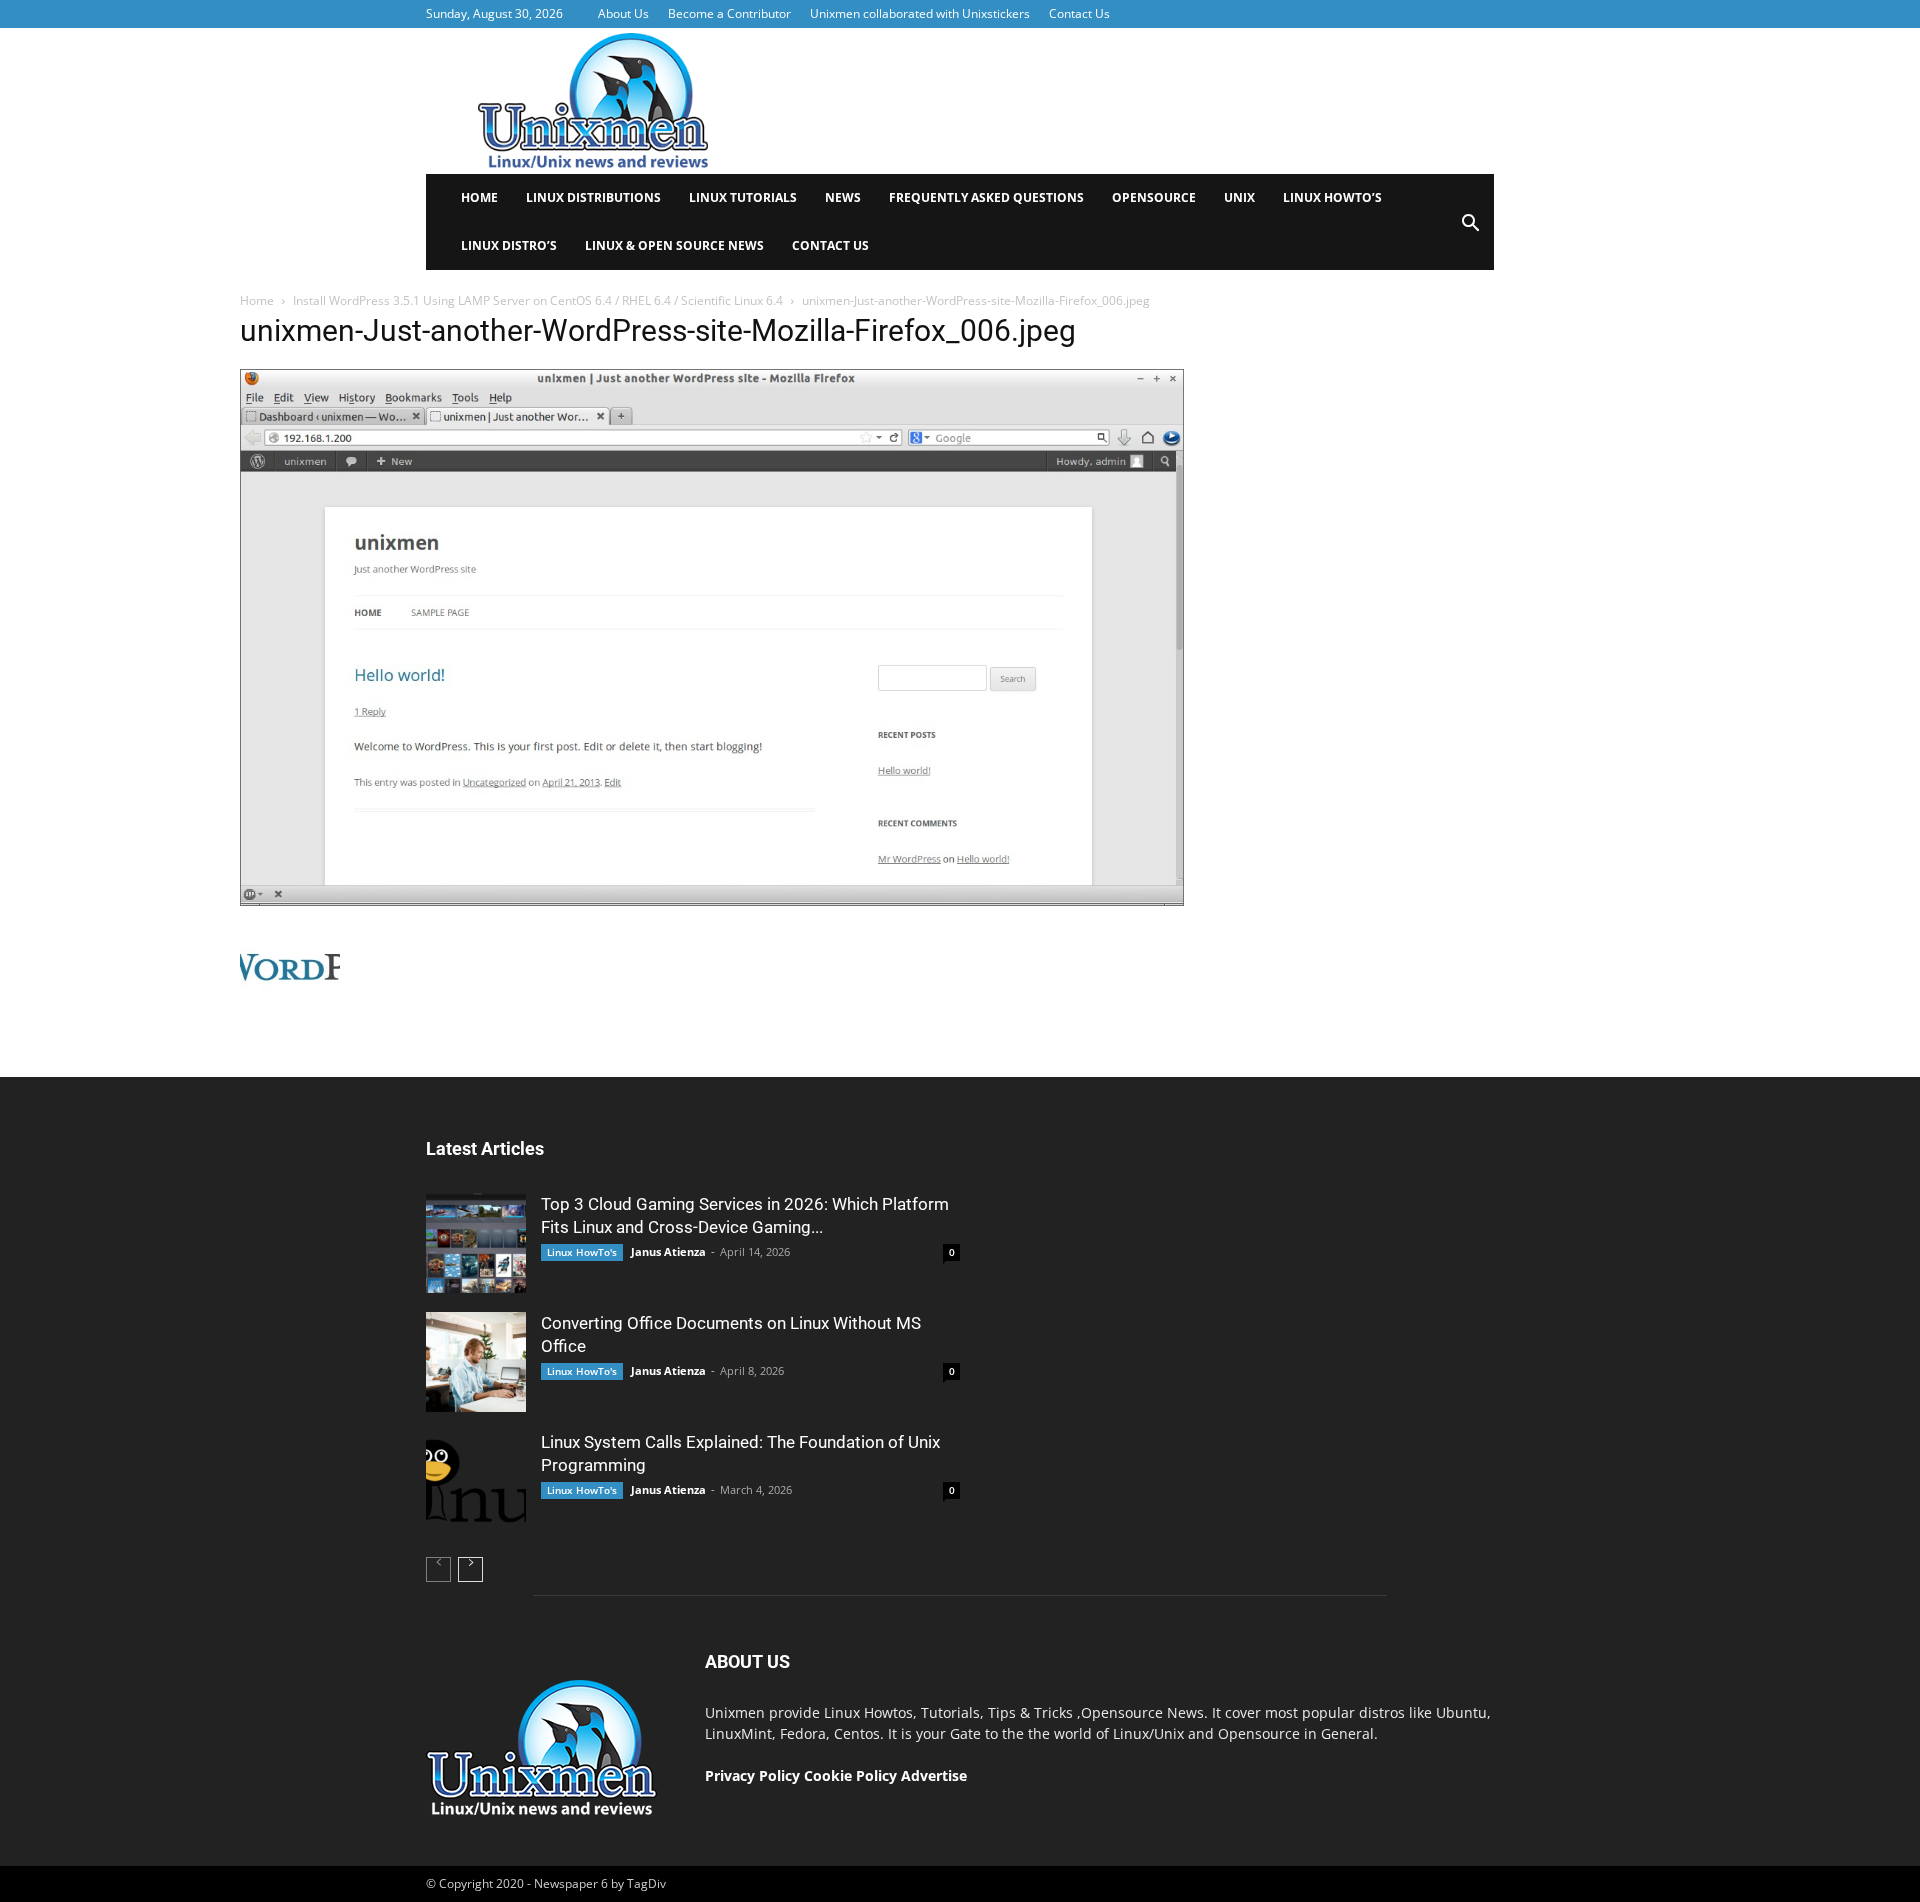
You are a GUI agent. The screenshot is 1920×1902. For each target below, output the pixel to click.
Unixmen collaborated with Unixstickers (920, 13)
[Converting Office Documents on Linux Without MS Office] (476, 1362)
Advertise (934, 1775)
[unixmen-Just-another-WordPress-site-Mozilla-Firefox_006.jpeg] (712, 901)
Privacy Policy (752, 1775)
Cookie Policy (852, 1775)
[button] (1470, 229)
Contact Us (1079, 13)
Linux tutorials (743, 197)
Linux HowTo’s (1332, 197)
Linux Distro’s (509, 245)
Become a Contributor (729, 13)
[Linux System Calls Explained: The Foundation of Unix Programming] (476, 1481)
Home (479, 197)
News (843, 197)
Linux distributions (593, 197)
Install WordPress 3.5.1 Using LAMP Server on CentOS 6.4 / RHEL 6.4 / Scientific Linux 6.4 (538, 300)
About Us (623, 13)
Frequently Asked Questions (986, 197)
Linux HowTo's (582, 1252)
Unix (1239, 197)
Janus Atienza (668, 1251)
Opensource (1154, 197)
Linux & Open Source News (674, 245)
